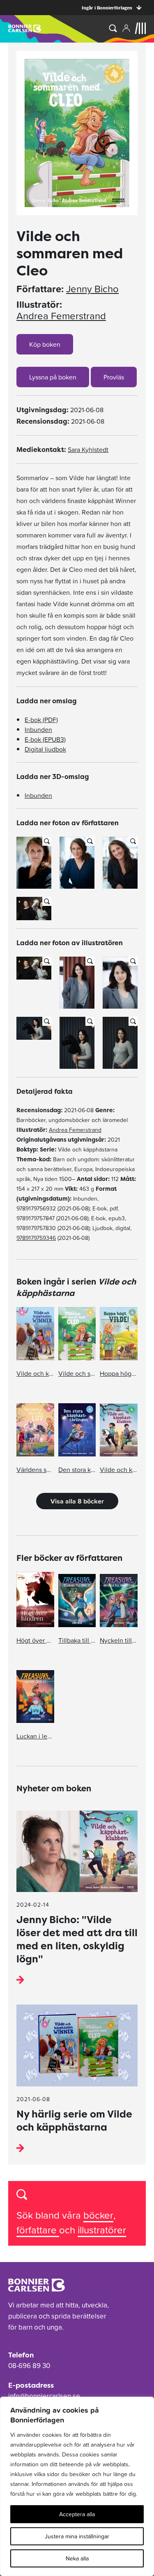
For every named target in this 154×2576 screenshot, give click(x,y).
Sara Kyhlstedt (88, 449)
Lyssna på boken (53, 377)
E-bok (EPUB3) (45, 739)
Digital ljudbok (45, 749)
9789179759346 (36, 1238)
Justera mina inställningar (77, 2536)
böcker (98, 2215)
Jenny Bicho (92, 289)
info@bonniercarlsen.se (44, 2396)
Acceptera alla (77, 2514)
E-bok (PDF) (41, 720)
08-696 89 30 (29, 2366)
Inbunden (38, 729)
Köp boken (45, 344)
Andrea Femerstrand (61, 316)
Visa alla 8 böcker (77, 1501)
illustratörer (102, 2230)
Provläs (114, 377)
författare (38, 2230)
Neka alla (77, 2558)
